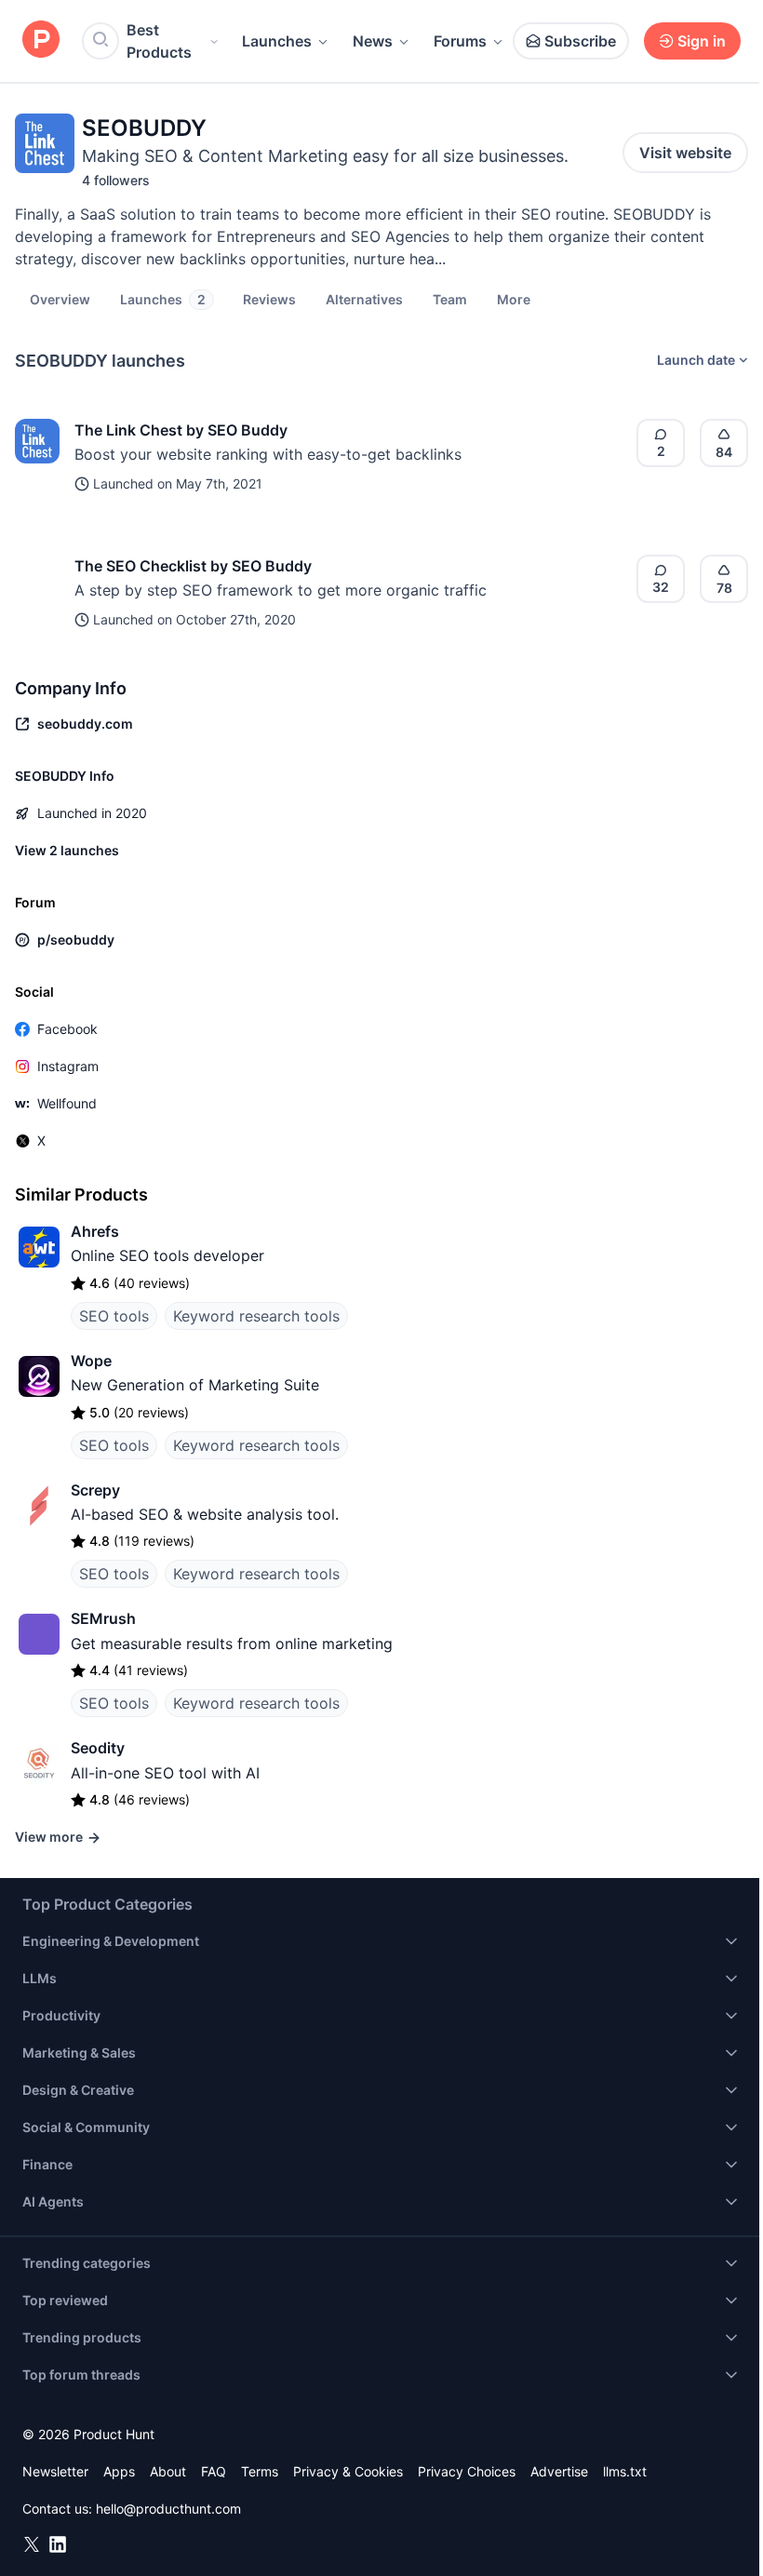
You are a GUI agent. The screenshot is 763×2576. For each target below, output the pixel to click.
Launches (277, 41)
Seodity (98, 1748)
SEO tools (114, 1316)
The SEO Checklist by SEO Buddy (193, 566)
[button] (514, 299)
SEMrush (103, 1618)
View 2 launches (67, 850)
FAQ (214, 2471)
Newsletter (55, 2471)
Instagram (68, 1066)
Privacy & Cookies (348, 2471)
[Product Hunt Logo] (41, 40)
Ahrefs (95, 1231)
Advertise (559, 2471)
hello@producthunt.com (168, 2509)
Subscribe (580, 41)
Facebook (67, 1029)
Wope (91, 1361)
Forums (460, 41)
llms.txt (625, 2471)
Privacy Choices (467, 2471)
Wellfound (67, 1103)
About (168, 2471)
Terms (260, 2471)
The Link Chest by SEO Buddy (181, 430)
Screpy (95, 1490)
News (373, 41)
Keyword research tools (256, 1316)
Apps (119, 2471)
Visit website (685, 153)
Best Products (159, 41)
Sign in (702, 41)
